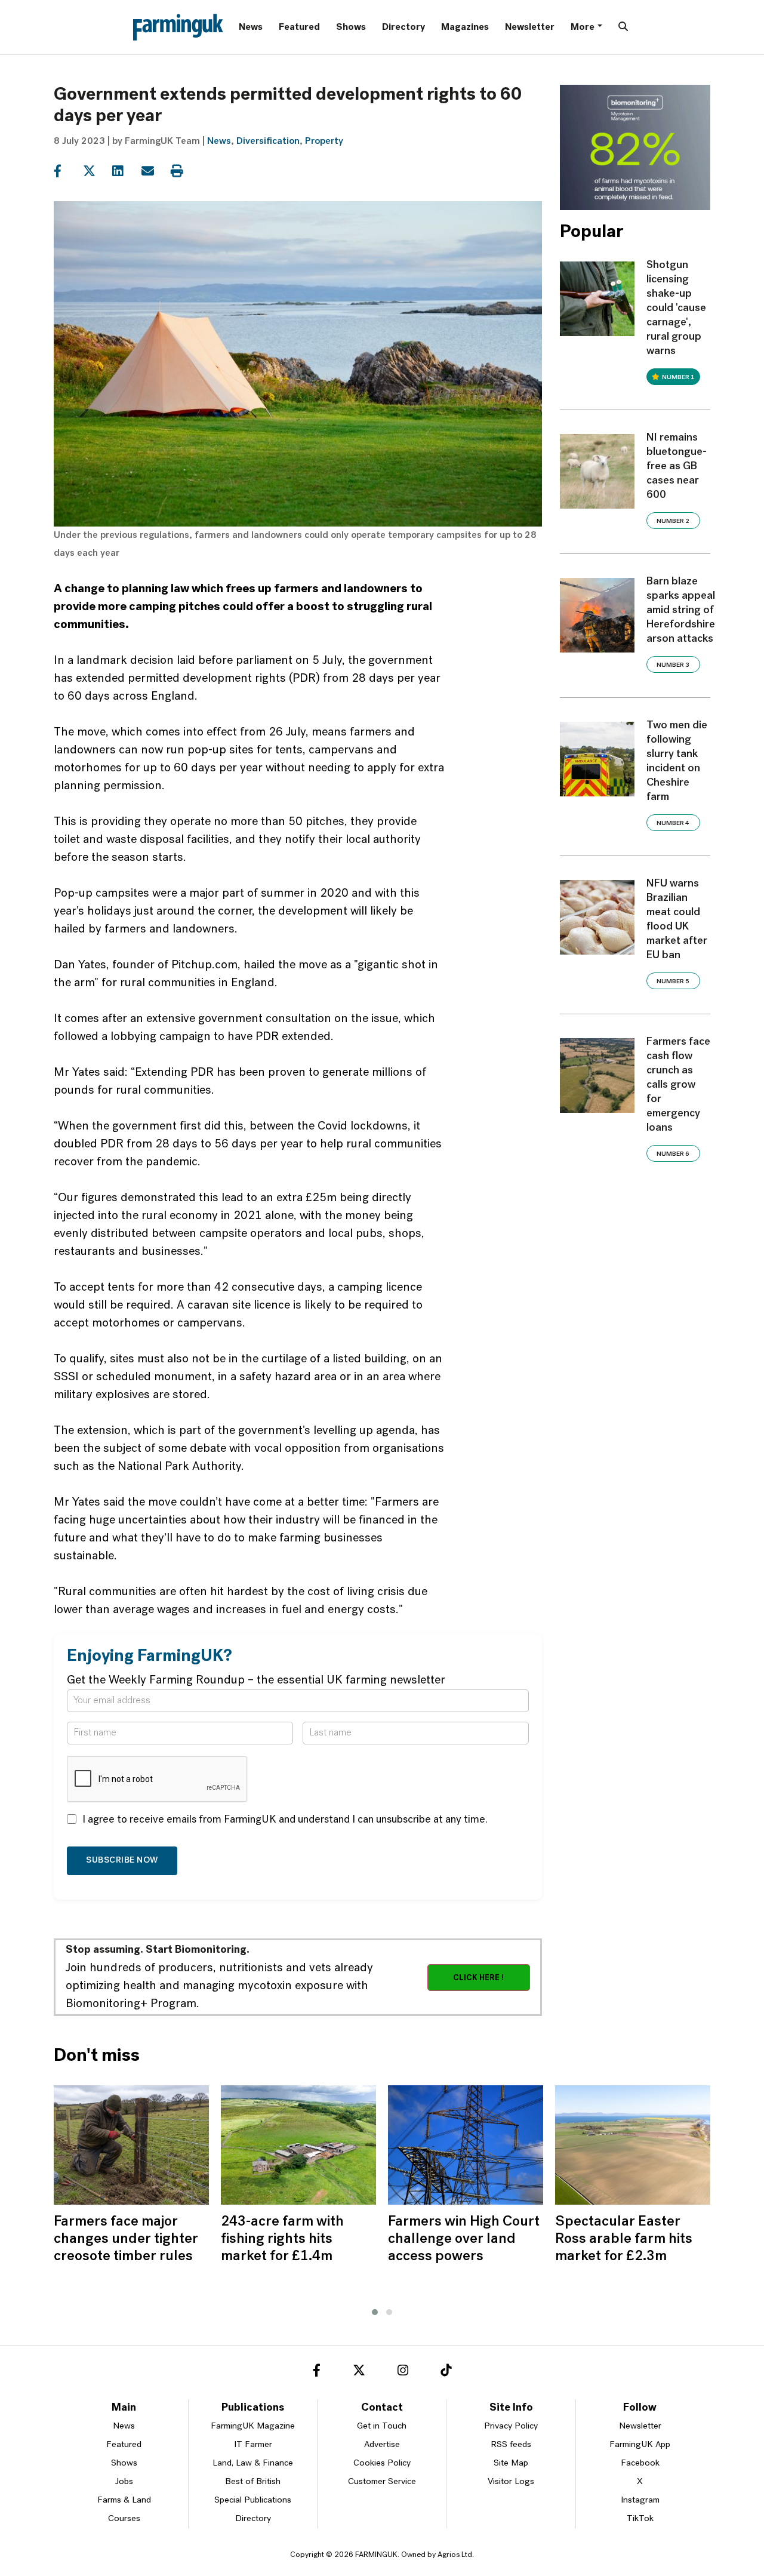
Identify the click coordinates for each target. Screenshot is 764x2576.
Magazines (465, 27)
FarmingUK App (640, 2445)
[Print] (184, 171)
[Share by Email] (155, 171)
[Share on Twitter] (96, 171)
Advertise (382, 2445)
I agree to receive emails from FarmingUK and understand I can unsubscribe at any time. (285, 1820)
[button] (375, 2312)
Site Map (511, 2463)
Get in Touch (382, 2426)
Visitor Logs (511, 2482)
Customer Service (382, 2482)
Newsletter (530, 27)
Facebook (640, 2463)
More (583, 27)
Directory (403, 27)
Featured (299, 27)
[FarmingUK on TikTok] (446, 2372)
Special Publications (253, 2500)
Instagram (640, 2500)
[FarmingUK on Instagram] (403, 2372)
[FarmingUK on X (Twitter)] (359, 2372)
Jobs (124, 2482)
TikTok (640, 2519)
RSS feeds (511, 2445)
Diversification (268, 141)
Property (324, 141)
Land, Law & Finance (253, 2463)
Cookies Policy (382, 2463)
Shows (351, 27)
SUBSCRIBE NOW (122, 1861)
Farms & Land (124, 2500)
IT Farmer (253, 2445)
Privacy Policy (511, 2426)
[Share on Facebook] (67, 171)
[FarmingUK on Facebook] (317, 2372)
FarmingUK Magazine (253, 2426)
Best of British (253, 2482)
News (251, 27)
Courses (124, 2519)
